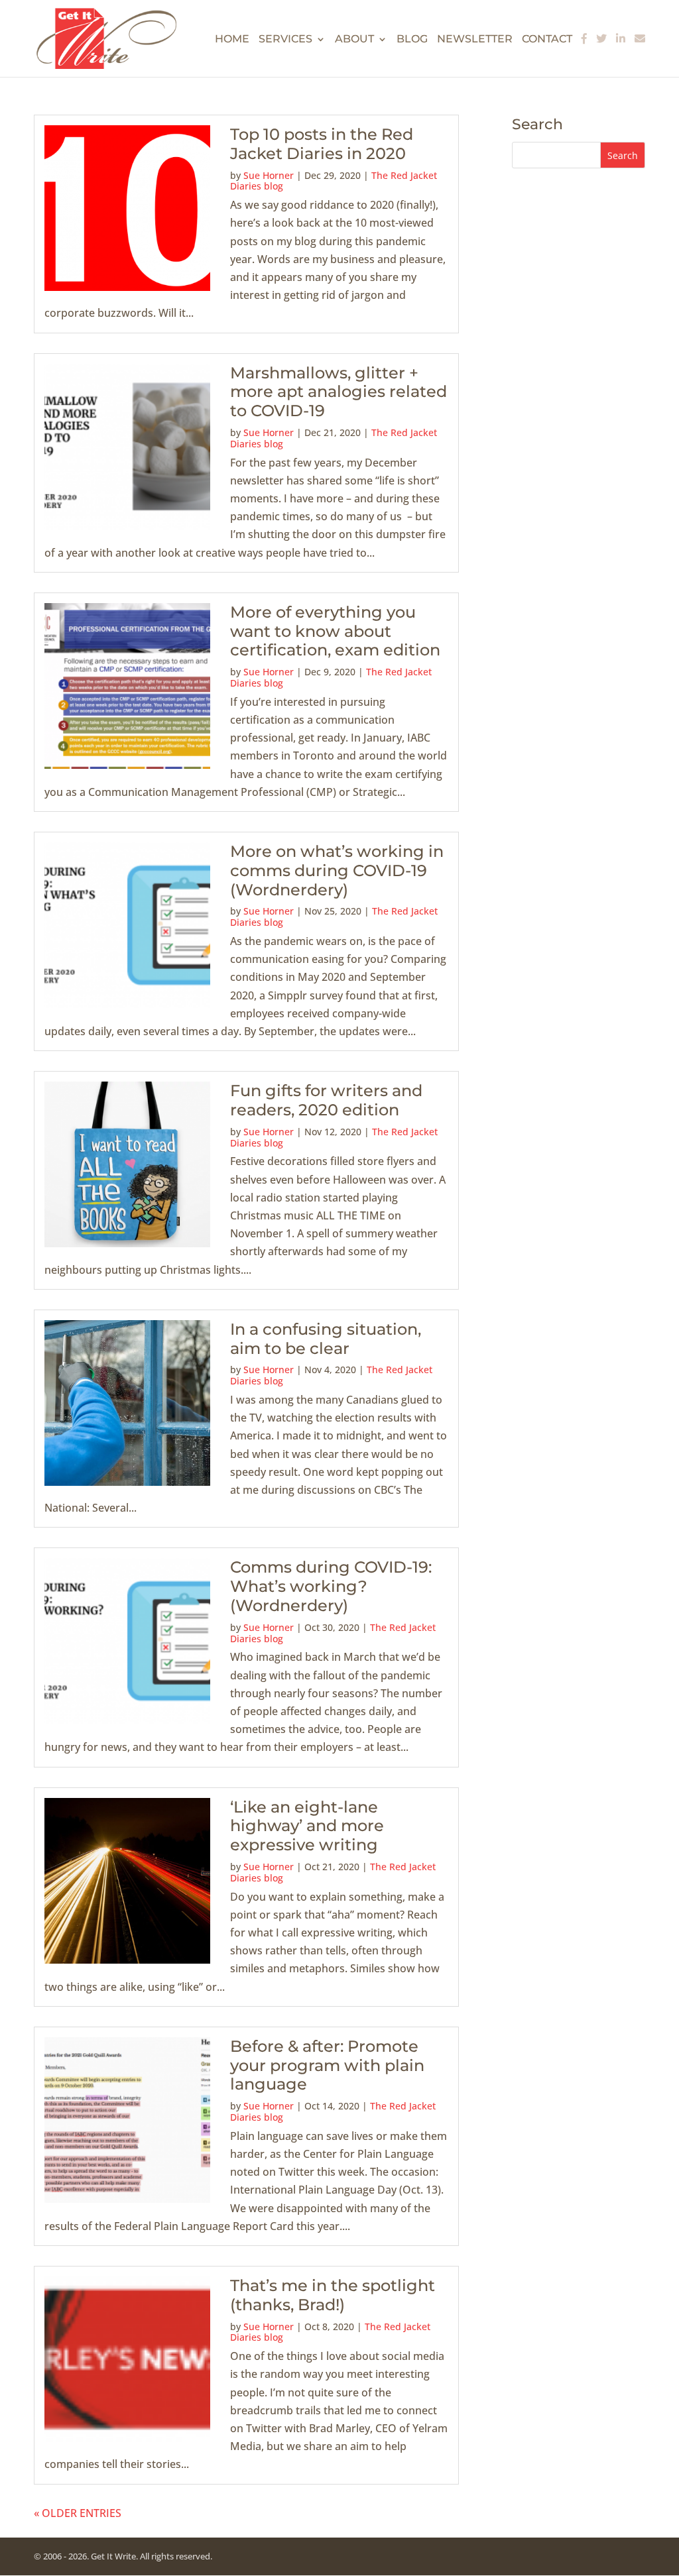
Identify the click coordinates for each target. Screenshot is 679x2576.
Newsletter (475, 40)
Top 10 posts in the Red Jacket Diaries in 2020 (322, 144)
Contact (547, 40)
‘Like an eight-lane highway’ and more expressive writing (307, 1826)
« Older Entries (78, 2513)
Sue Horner (269, 175)
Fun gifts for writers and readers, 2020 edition (326, 1100)
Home (232, 40)
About (354, 40)
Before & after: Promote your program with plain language (327, 2065)
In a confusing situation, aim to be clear (326, 1339)
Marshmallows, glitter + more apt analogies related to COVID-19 (339, 392)
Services (285, 40)
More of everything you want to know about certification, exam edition (335, 631)
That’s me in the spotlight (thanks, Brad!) (333, 2295)
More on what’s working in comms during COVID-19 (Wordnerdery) (337, 870)
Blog (412, 40)
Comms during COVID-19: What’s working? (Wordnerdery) (331, 1586)
